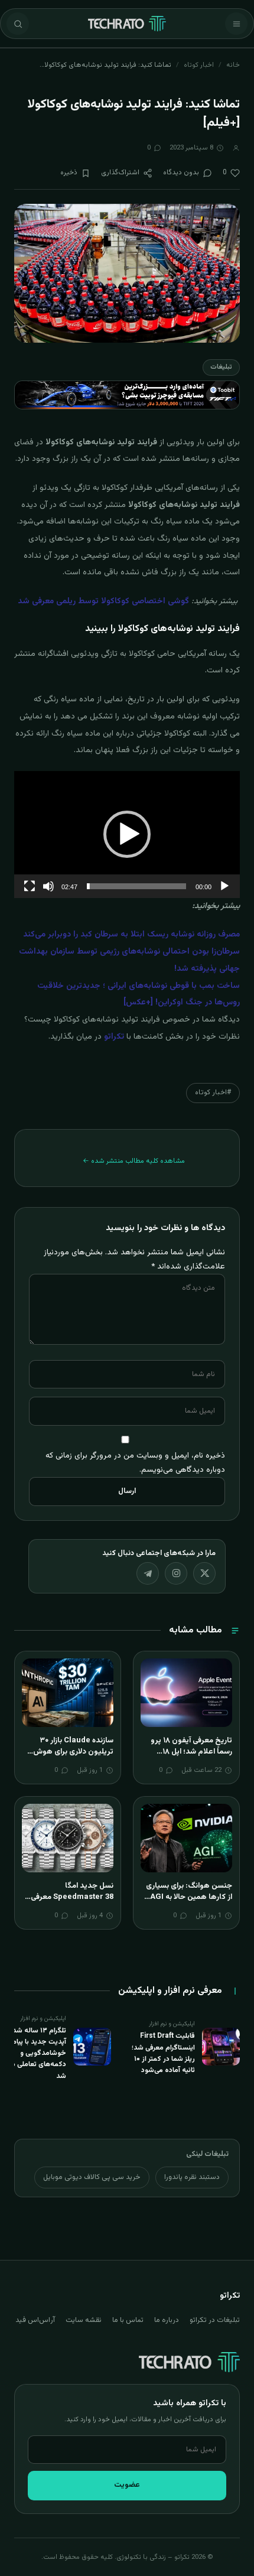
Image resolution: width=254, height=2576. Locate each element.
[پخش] (224, 886)
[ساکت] (48, 886)
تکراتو (114, 1037)
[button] (127, 834)
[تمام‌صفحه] (30, 886)
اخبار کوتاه (199, 65)
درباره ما (167, 2320)
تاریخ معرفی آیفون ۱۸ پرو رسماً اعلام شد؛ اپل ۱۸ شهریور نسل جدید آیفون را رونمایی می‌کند (189, 1758)
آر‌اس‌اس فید (35, 2320)
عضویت (127, 2485)
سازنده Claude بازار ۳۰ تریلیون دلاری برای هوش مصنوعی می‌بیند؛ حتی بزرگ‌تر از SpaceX (73, 1758)
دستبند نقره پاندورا (192, 2177)
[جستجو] (18, 24)
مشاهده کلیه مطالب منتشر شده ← (134, 1161)
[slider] (136, 886)
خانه (233, 65)
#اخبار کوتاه (213, 1092)
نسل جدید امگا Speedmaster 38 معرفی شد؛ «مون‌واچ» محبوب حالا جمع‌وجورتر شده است (69, 1903)
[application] (127, 835)
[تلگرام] (148, 1573)
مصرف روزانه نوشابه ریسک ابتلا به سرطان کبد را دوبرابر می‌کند (131, 935)
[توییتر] (204, 1573)
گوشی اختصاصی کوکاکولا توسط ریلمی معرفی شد (103, 601)
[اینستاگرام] (176, 1573)
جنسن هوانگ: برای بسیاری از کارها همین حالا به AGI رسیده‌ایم (189, 1897)
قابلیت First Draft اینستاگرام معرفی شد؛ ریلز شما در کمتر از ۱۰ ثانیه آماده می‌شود (163, 2053)
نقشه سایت (84, 2320)
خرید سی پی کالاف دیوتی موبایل (92, 2177)
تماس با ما (128, 2320)
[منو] (236, 24)
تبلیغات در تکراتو (215, 2320)
